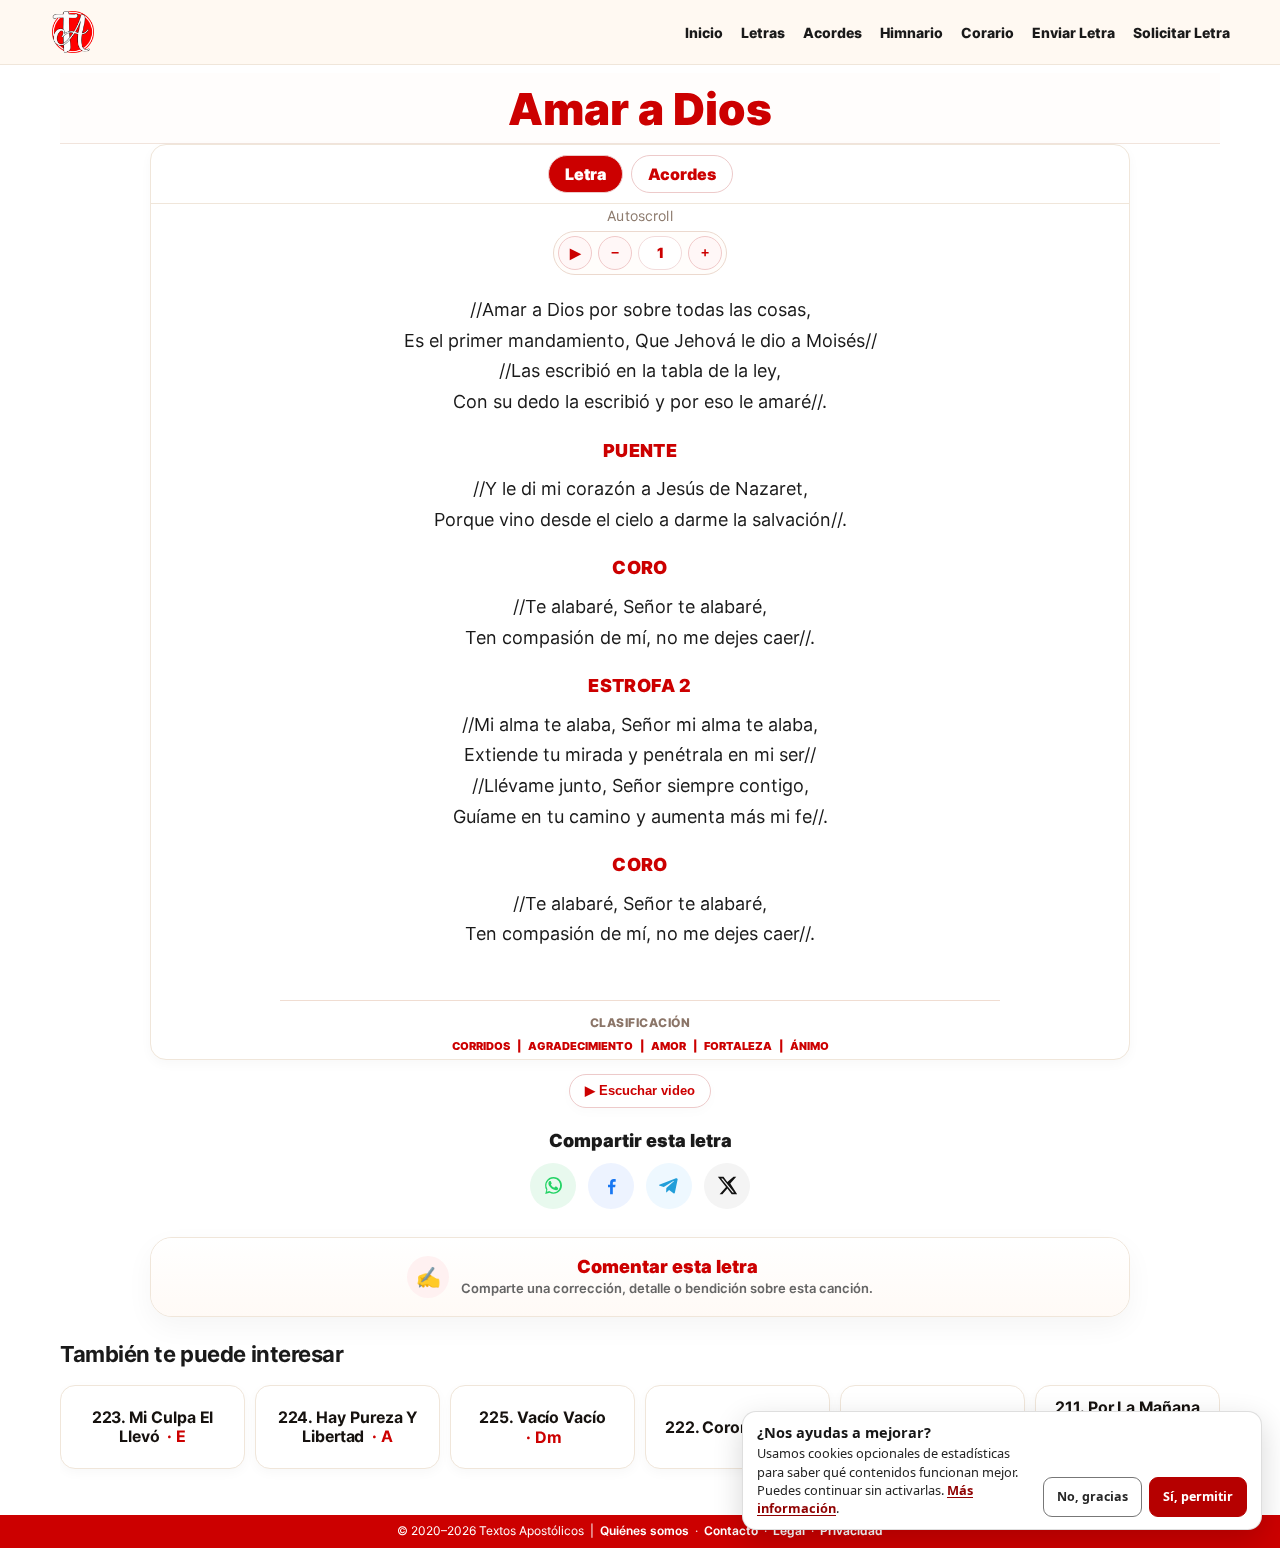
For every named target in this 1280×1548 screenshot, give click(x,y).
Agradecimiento (580, 1046)
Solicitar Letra (1181, 32)
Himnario (911, 32)
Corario (987, 32)
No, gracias (1092, 1496)
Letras (763, 32)
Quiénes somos (644, 1530)
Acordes (832, 32)
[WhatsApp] (553, 1186)
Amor (668, 1046)
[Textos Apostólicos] (73, 32)
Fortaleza (738, 1046)
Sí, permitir (1198, 1496)
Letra (585, 174)
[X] (727, 1186)
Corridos (481, 1046)
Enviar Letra (1073, 32)
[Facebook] (611, 1186)
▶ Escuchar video (640, 1090)
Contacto (731, 1530)
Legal (789, 1530)
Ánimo (809, 1046)
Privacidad (851, 1530)
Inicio (704, 32)
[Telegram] (669, 1186)
